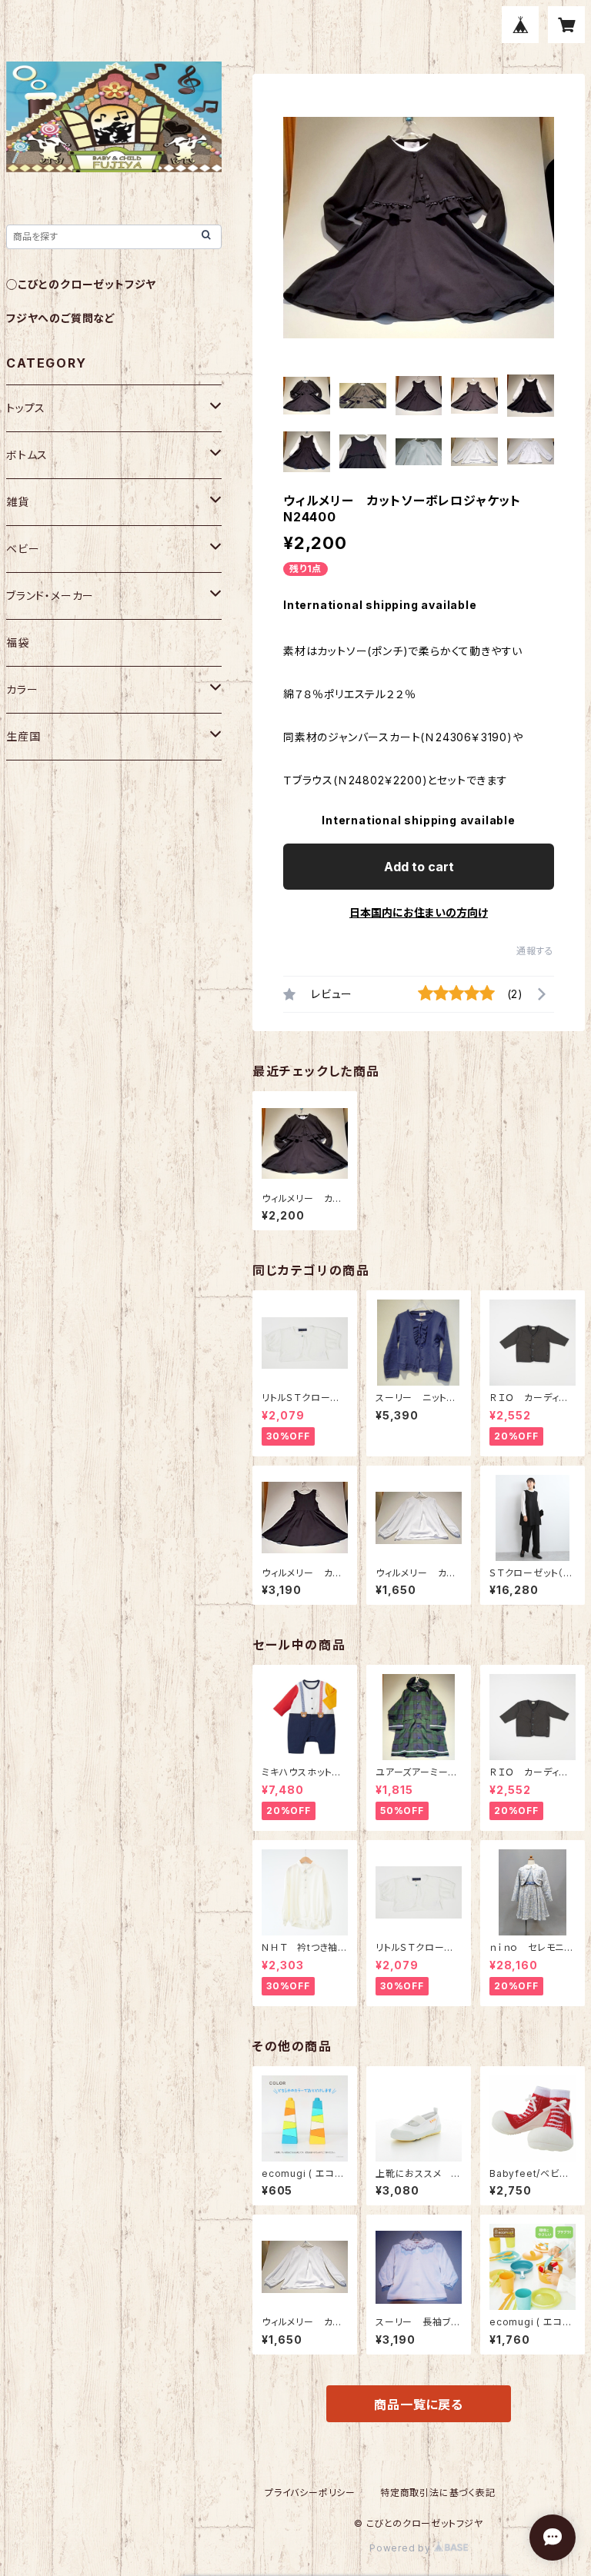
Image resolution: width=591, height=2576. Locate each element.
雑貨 (18, 502)
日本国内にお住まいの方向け (419, 912)
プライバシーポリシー (310, 2493)
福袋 (18, 642)
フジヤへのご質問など (61, 318)
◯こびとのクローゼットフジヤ (81, 284)
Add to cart (419, 867)
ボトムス (27, 455)
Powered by (402, 2548)
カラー (22, 689)
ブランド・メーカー (50, 596)
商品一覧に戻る (419, 2405)
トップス (26, 408)
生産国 (23, 736)
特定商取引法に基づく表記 (438, 2493)
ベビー (23, 549)
